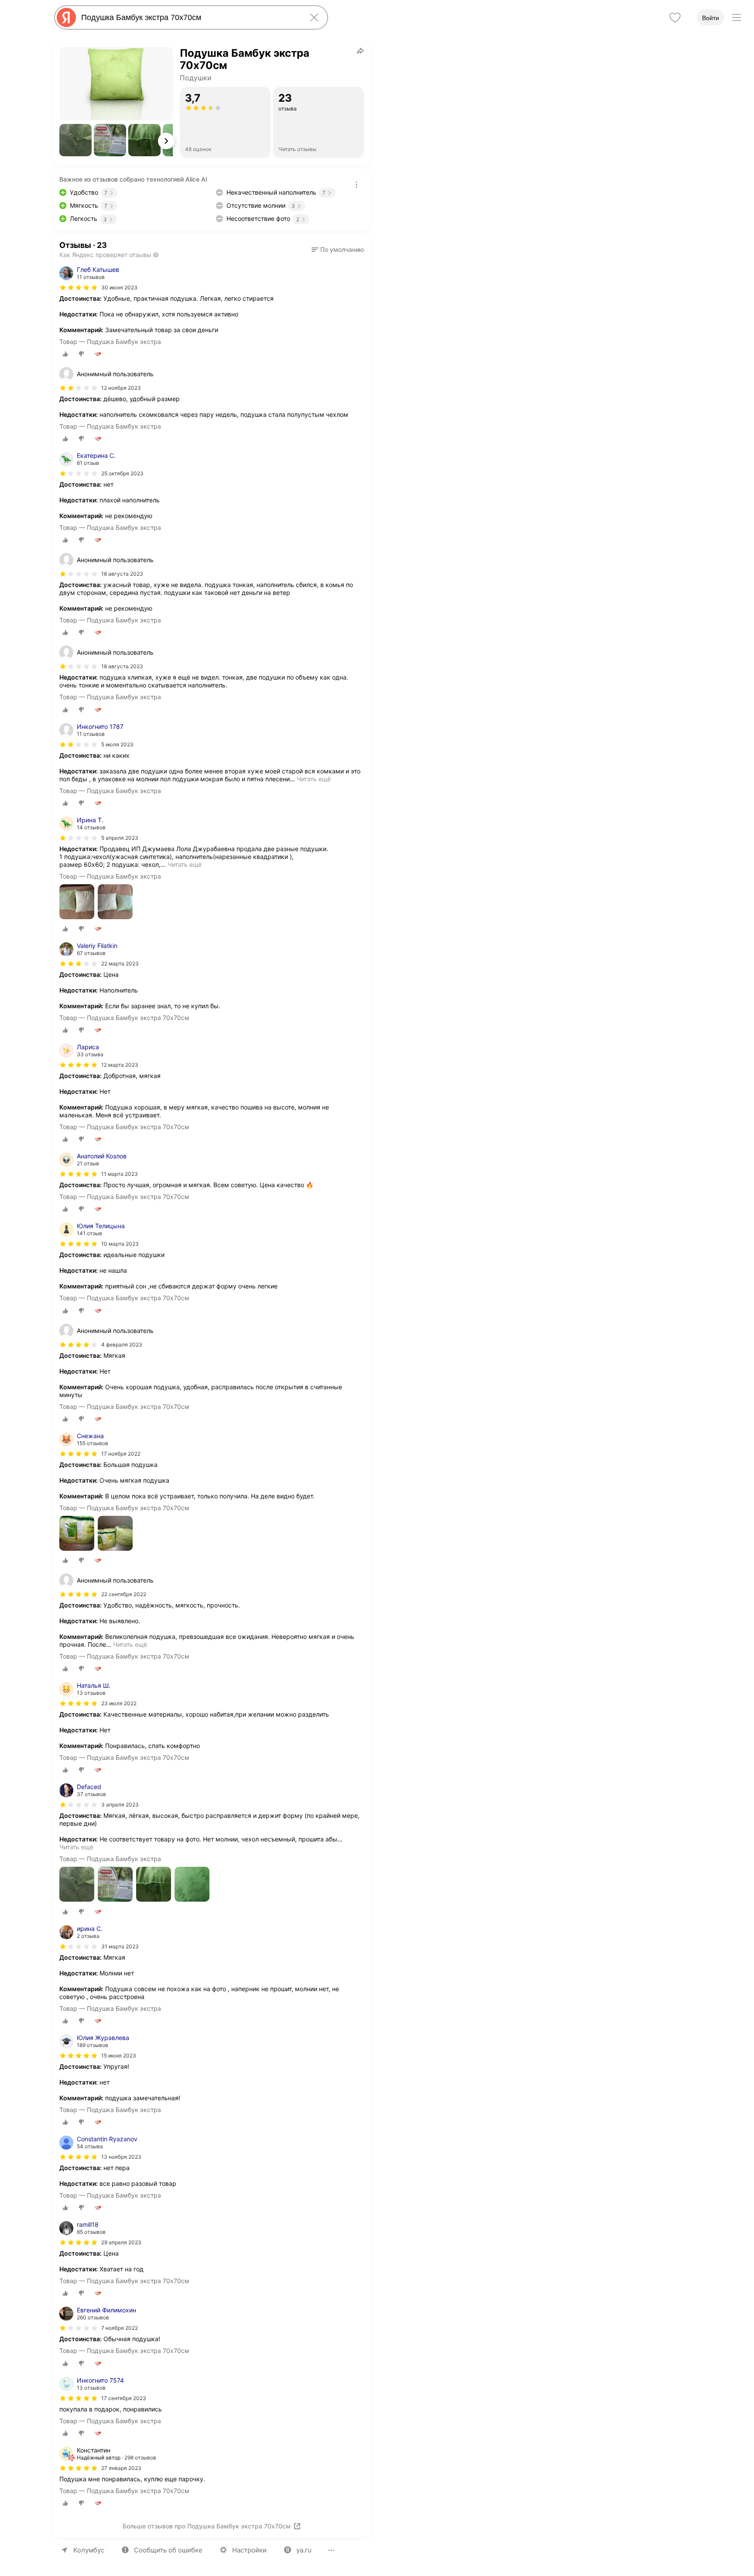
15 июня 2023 (119, 2056)
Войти (711, 18)
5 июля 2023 (117, 744)
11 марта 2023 (120, 1174)
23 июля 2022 (119, 1703)
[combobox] (189, 17)
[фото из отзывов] (77, 902)
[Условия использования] (356, 185)
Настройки (249, 2550)
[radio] (65, 354)
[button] (75, 140)
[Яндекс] (66, 17)
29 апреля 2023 (121, 2242)
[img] (79, 288)
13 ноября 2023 (121, 2157)
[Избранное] (675, 17)
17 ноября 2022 (121, 1454)
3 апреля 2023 (120, 1805)
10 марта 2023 (120, 1244)
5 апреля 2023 (120, 838)
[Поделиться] (360, 51)
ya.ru (304, 2550)
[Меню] (737, 17)
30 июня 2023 (119, 287)
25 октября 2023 (122, 473)
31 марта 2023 (120, 1946)
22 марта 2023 (120, 963)
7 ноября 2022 (120, 2328)
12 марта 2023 (120, 1065)
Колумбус (89, 2550)
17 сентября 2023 (124, 2398)
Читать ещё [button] (314, 779)
